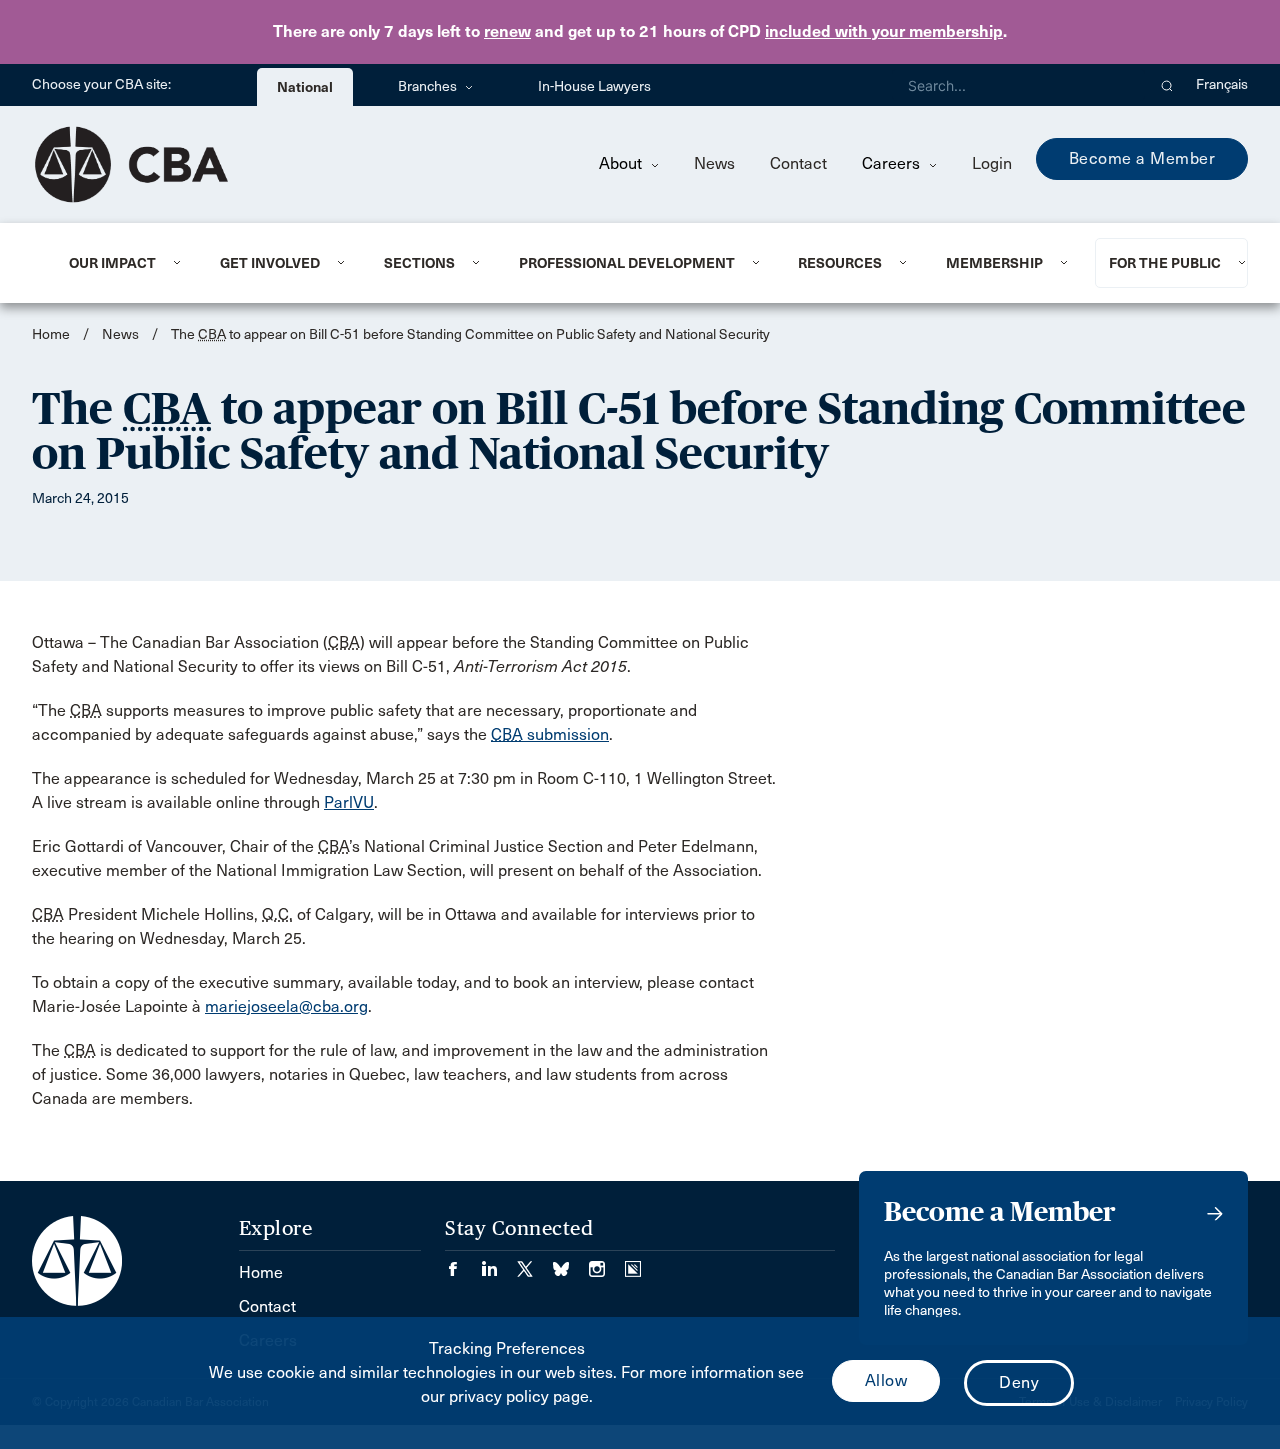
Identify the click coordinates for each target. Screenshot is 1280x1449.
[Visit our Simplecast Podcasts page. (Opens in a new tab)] (633, 1262)
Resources (840, 263)
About (622, 163)
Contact (798, 163)
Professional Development (627, 263)
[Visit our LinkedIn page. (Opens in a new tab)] (499, 1262)
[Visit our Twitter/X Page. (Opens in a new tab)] (535, 1262)
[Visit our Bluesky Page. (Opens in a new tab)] (571, 1262)
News (714, 163)
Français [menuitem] (1222, 84)
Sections (419, 263)
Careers (893, 163)
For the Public (1165, 263)
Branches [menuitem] (429, 86)
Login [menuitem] (992, 163)
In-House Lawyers (594, 86)
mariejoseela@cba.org (286, 1006)
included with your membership (884, 31)
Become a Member (1142, 158)
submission (550, 734)
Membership (994, 263)
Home (51, 334)
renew (507, 31)
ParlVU (349, 802)
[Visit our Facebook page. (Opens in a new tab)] (463, 1262)
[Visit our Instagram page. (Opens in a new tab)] (607, 1262)
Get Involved (270, 263)
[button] (1167, 85)
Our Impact (112, 263)
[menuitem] (120, 263)
